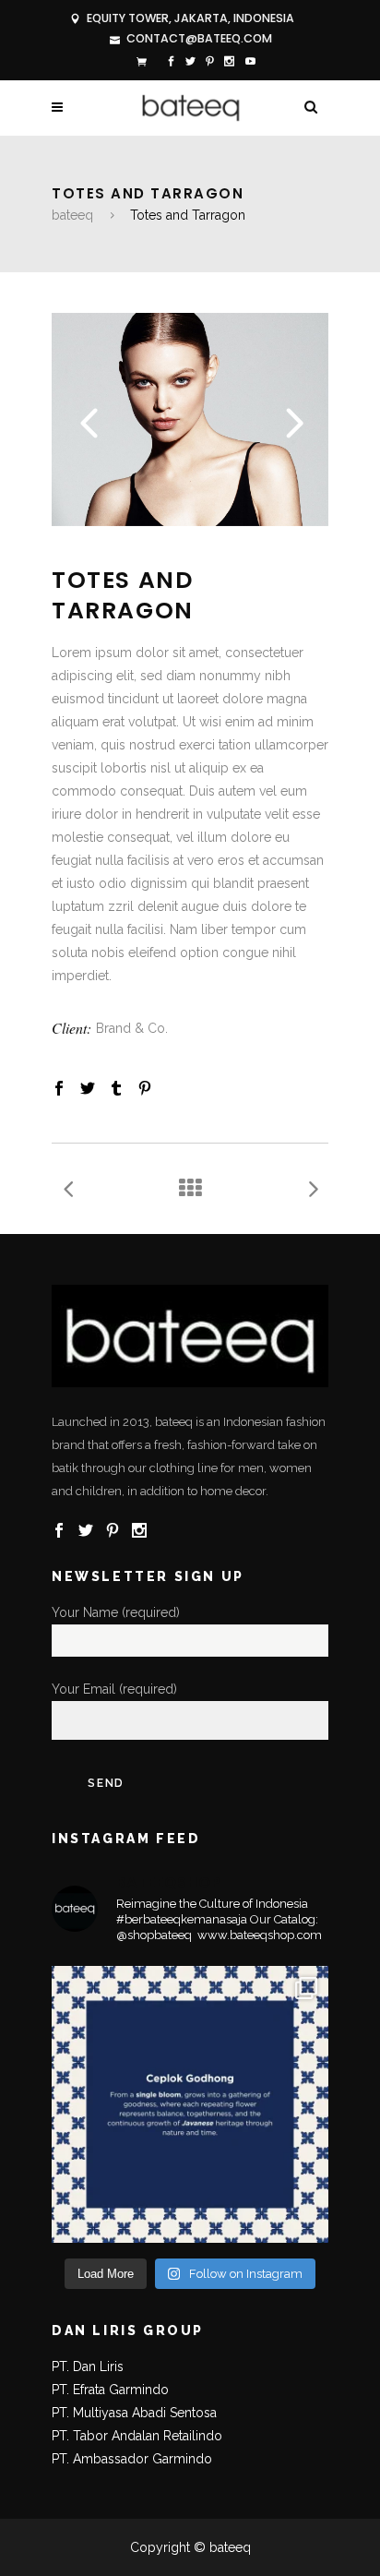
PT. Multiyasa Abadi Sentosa (134, 2413)
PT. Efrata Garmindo (110, 2390)
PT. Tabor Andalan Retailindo (137, 2436)
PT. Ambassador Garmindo (132, 2459)
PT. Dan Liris (88, 2366)
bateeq (72, 215)
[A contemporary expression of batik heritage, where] (190, 2104)
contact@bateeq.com (199, 38)
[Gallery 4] (190, 521)
